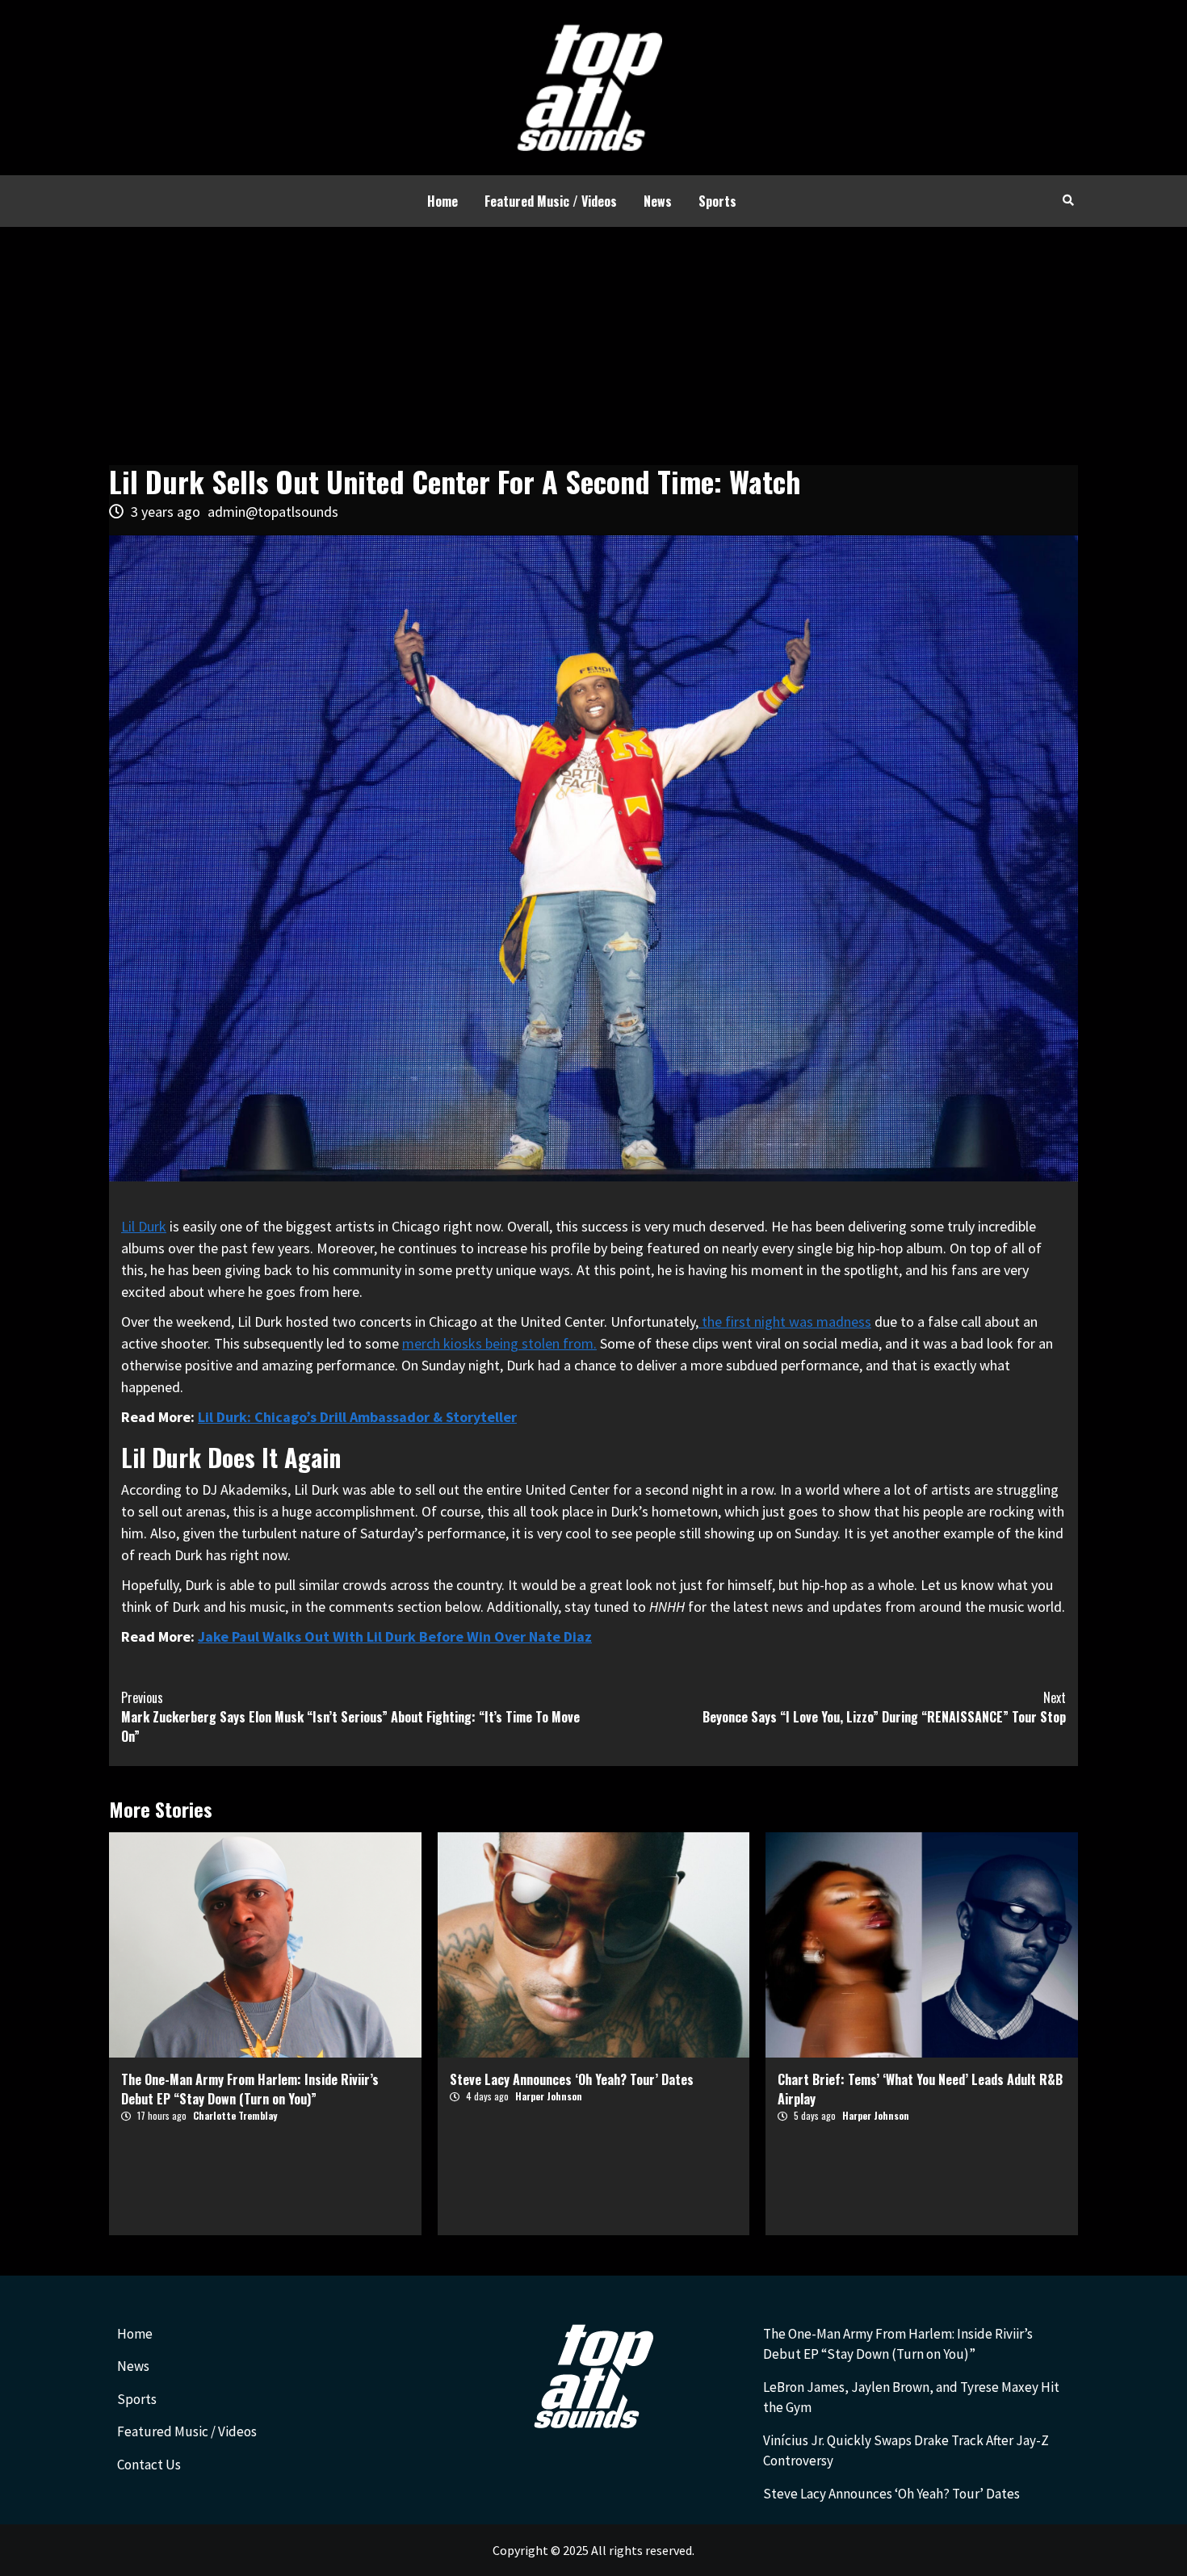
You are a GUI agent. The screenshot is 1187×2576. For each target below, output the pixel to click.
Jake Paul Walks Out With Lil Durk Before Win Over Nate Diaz (395, 1636)
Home (443, 201)
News (658, 201)
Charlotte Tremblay (235, 2115)
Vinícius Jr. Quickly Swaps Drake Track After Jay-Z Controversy (906, 2451)
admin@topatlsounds (273, 512)
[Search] (1068, 199)
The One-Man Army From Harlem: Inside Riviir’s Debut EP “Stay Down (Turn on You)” (250, 2089)
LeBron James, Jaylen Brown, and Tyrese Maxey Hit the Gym (911, 2398)
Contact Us (149, 2465)
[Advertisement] (593, 348)
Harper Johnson (549, 2096)
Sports (717, 201)
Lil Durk (144, 1226)
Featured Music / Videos (551, 201)
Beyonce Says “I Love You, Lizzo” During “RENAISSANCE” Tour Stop (884, 1707)
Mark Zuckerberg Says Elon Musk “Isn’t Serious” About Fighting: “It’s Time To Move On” (350, 1717)
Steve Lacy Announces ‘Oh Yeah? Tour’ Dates (572, 2079)
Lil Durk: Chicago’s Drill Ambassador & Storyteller (357, 1417)
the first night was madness (785, 1322)
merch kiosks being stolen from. (499, 1343)
